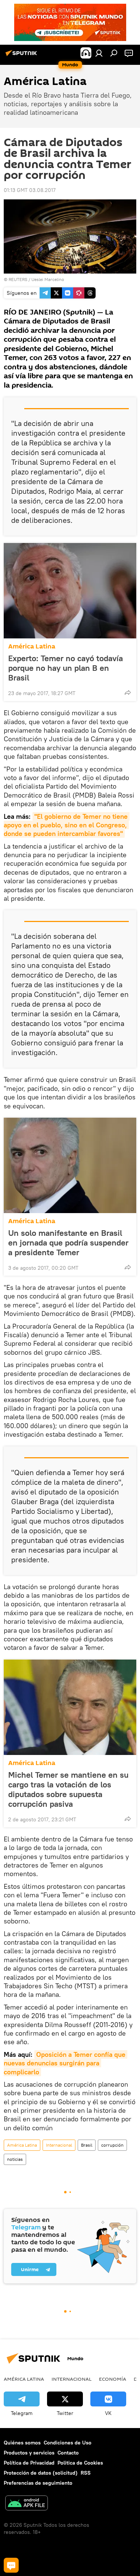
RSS (86, 2473)
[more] (128, 692)
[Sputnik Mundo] (22, 56)
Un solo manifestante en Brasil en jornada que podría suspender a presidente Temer (68, 1243)
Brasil (87, 2145)
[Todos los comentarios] (11, 2565)
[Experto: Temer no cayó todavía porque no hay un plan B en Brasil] (70, 591)
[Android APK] (27, 2504)
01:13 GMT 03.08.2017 (30, 190)
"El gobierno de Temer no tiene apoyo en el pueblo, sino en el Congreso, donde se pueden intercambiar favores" (67, 825)
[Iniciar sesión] (99, 53)
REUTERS (18, 279)
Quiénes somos (22, 2443)
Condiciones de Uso (68, 2443)
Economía (113, 2379)
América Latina (32, 646)
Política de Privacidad (29, 2463)
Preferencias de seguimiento (38, 2483)
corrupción (112, 2145)
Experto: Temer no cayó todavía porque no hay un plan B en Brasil (66, 668)
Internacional (59, 2145)
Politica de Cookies (80, 2463)
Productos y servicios (29, 2453)
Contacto (68, 2453)
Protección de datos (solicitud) (41, 2473)
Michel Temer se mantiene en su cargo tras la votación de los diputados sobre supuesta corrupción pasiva (68, 1789)
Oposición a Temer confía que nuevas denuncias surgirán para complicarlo (66, 2063)
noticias (15, 2159)
